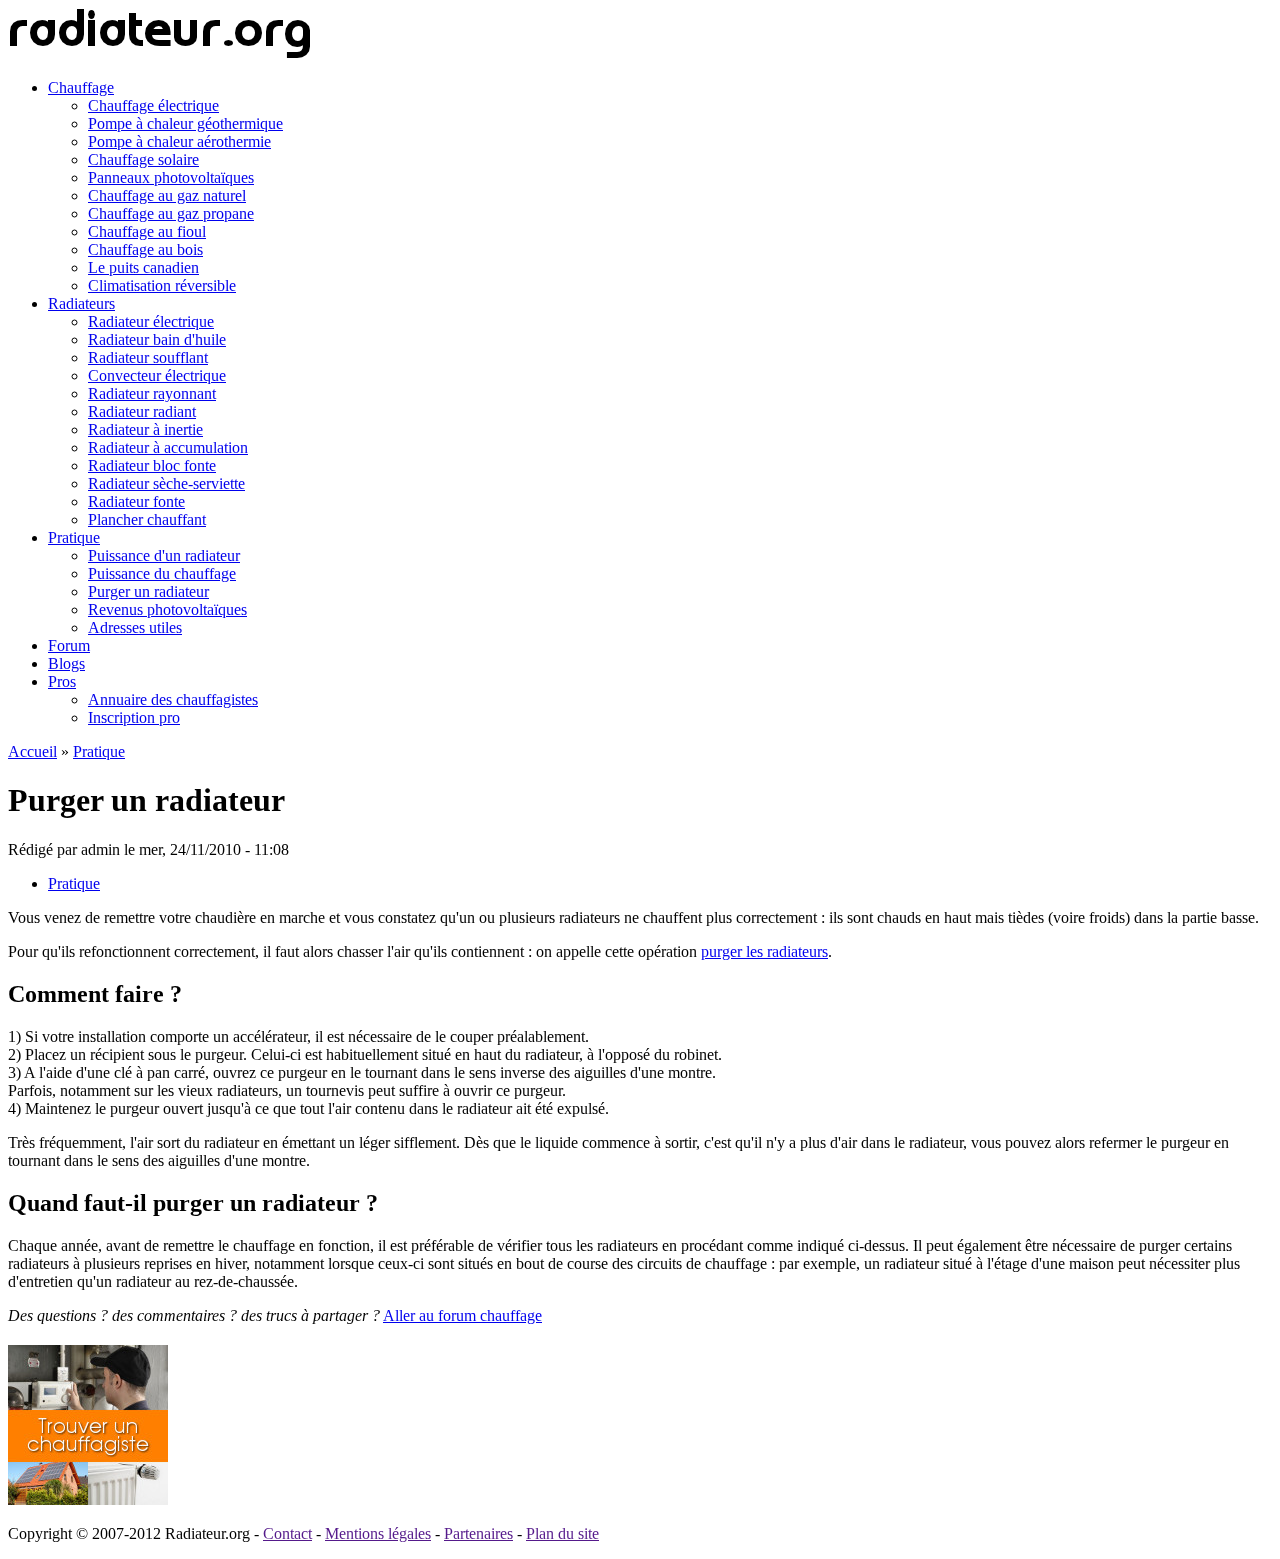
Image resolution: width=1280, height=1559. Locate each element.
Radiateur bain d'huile (157, 339)
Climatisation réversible (162, 285)
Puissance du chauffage (162, 573)
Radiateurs (81, 303)
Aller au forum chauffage (462, 1315)
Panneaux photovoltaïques (171, 177)
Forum (69, 645)
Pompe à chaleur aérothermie (179, 141)
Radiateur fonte (136, 501)
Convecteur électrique (157, 375)
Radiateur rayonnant (152, 393)
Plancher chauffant (147, 519)
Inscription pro (134, 717)
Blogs (66, 663)
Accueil (32, 751)
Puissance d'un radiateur (164, 555)
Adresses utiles (135, 627)
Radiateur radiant (142, 411)
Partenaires (478, 1533)
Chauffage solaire (143, 159)
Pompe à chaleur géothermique (185, 123)
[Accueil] (160, 53)
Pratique (74, 537)
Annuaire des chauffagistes (173, 699)
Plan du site (562, 1533)
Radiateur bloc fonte (152, 465)
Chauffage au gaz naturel (167, 195)
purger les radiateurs (764, 951)
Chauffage (81, 87)
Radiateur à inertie (145, 429)
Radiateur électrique (151, 321)
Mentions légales (378, 1533)
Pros (62, 681)
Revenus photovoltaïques (167, 609)
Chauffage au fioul (147, 231)
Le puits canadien (143, 267)
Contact (287, 1533)
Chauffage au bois (145, 249)
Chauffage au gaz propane (171, 213)
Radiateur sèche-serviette (166, 483)
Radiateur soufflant (148, 357)
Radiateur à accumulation (168, 447)
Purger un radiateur (148, 591)
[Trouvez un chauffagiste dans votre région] (88, 1499)
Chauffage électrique (153, 105)
